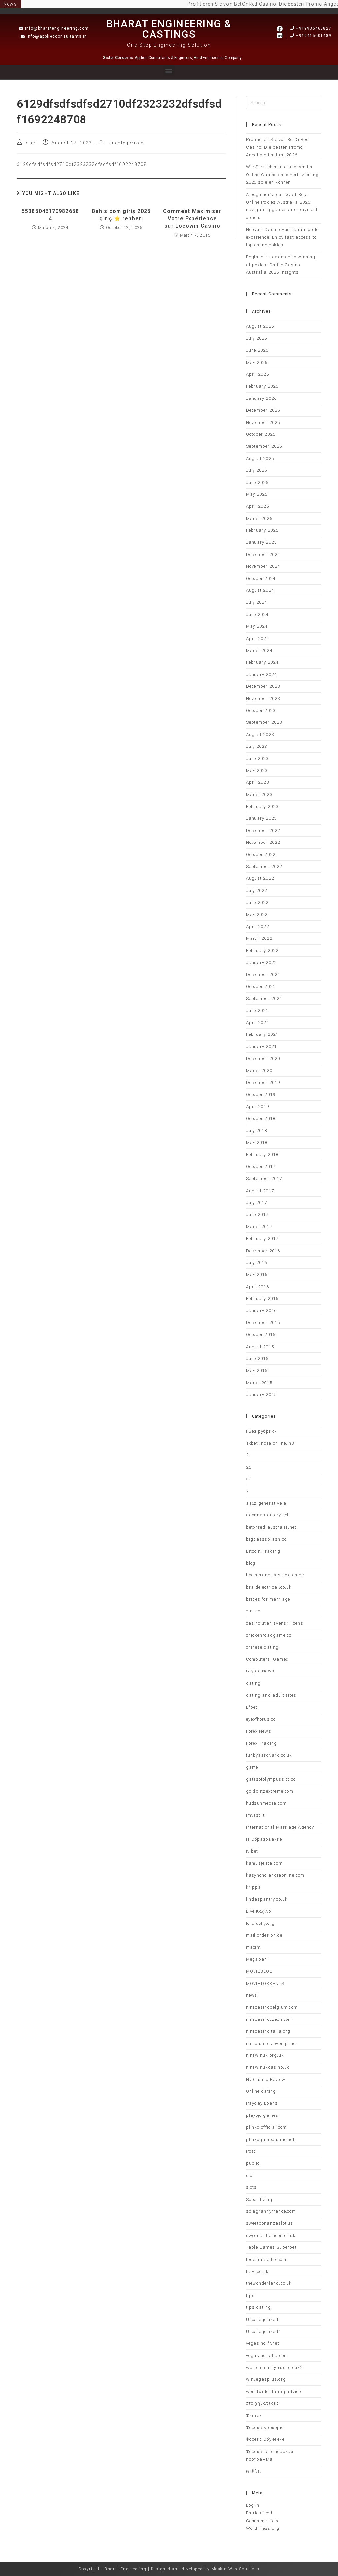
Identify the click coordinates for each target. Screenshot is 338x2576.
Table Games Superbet (271, 2247)
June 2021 (257, 1011)
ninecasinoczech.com (269, 2019)
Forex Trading (262, 1743)
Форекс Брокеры (265, 2427)
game (252, 1767)
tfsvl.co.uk (257, 2271)
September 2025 (264, 446)
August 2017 (260, 1191)
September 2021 (264, 998)
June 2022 (257, 902)
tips (250, 2295)
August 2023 (260, 734)
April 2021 (257, 1022)
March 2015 (259, 1383)
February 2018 (262, 1154)
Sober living (259, 2199)
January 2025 (261, 542)
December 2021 (263, 975)
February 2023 (262, 806)
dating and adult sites (271, 1695)
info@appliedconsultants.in (57, 36)
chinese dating (262, 1647)
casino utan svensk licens (275, 1623)
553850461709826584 (50, 215)
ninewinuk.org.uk (265, 2055)
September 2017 (264, 1178)
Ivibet (252, 1851)
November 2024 (263, 566)
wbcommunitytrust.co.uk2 (274, 2367)
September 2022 (264, 866)
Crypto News (260, 1671)
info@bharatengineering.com (57, 28)
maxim (253, 1947)
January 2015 (261, 1395)
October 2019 (261, 1094)
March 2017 (259, 1227)
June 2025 (257, 482)
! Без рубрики (262, 1431)
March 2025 (259, 518)
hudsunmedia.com (266, 1803)
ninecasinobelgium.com (272, 2007)
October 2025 (261, 434)
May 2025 (257, 494)
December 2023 (263, 686)
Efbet (252, 1707)
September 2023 (264, 722)
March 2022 (259, 938)
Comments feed (263, 2521)
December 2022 (263, 830)
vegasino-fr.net (263, 2343)
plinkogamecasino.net (270, 2139)
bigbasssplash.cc (266, 1539)
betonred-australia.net (271, 1527)
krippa (253, 1887)
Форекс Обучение (265, 2439)
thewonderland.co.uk (269, 2283)
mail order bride (264, 1935)
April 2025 (257, 506)
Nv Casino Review (266, 2079)
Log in (253, 2505)
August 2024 (260, 590)
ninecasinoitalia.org (268, 2031)
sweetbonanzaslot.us (270, 2223)
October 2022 (261, 855)
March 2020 (259, 1071)
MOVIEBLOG (259, 1971)
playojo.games (262, 2115)
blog (251, 1563)
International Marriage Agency (280, 1827)
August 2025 (260, 458)
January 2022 (261, 962)
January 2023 (261, 818)
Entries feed (259, 2513)
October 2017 (261, 1167)
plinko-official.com (266, 2127)
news (252, 1995)
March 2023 (259, 795)
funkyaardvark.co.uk (269, 1755)
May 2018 (257, 1143)
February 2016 (262, 1299)
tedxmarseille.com (266, 2259)
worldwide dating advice (274, 2391)
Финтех (254, 2416)
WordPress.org (263, 2528)
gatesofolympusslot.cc (271, 1779)
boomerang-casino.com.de (275, 1575)
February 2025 (262, 530)
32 (249, 1479)
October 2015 (261, 1335)
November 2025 (263, 422)
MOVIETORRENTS (265, 1983)
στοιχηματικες (263, 2403)
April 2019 (257, 1107)
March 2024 (259, 650)
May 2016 (257, 1274)
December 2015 (263, 1323)
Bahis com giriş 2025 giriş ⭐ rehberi (121, 215)
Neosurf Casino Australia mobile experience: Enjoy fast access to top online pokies (282, 237)
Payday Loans (262, 2103)
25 (249, 1467)
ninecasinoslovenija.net (272, 2043)
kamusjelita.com (264, 1863)
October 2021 (261, 986)
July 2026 (257, 338)
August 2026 (260, 326)
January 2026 (261, 398)
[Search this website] (284, 102)
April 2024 (257, 638)
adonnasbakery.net (267, 1515)
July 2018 (257, 1131)
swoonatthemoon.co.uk (271, 2235)
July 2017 (257, 1203)
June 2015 (257, 1359)
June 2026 (257, 350)
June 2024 (257, 614)
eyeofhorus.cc (261, 1719)
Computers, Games (267, 1659)
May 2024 (257, 626)
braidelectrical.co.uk (269, 1587)
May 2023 (257, 770)
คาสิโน (253, 2471)
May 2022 (257, 915)
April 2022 (257, 926)
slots (251, 2187)
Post (251, 2151)
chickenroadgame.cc (269, 1635)
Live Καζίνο (258, 1911)
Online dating (261, 2091)
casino (253, 1611)
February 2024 (262, 662)
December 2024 (263, 554)
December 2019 (263, 1082)
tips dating (258, 2307)
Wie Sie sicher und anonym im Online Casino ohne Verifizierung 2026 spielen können (282, 175)
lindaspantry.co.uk (267, 1899)
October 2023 (261, 710)
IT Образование (264, 1839)
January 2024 (261, 674)
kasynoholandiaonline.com (275, 1875)
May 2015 (257, 1370)
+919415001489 (314, 36)
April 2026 (257, 374)
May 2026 (257, 362)
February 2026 (262, 386)
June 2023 (257, 759)
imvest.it (255, 1815)
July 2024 (257, 602)
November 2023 (263, 699)
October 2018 (261, 1118)
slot (250, 2175)
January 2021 (261, 1047)
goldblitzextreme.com (270, 1791)
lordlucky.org (260, 1923)
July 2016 (257, 1263)
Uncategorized (126, 143)
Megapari (257, 1959)
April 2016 (257, 1287)
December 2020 (263, 1058)
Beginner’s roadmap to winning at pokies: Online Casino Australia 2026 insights (281, 265)
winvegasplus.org (266, 2379)
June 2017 (257, 1214)
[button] (169, 70)
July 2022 (257, 890)
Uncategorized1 (264, 2331)
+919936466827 (314, 28)
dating (253, 1683)
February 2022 (262, 951)
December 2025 (263, 410)
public (253, 2163)
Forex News (259, 1731)
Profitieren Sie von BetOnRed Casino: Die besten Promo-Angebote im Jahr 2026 (278, 147)
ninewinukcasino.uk (268, 2067)
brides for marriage (268, 1599)
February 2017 (262, 1239)
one (30, 143)
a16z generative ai (267, 1503)
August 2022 (260, 878)
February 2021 (262, 1034)
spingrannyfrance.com (271, 2211)
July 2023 (257, 746)
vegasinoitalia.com (267, 2355)
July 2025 (257, 470)
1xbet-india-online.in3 (270, 1443)
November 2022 (263, 842)
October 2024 (261, 578)
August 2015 (260, 1347)
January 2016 (261, 1310)
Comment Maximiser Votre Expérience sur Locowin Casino (192, 219)
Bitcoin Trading (263, 1551)
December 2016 (263, 1251)
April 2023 (257, 782)
